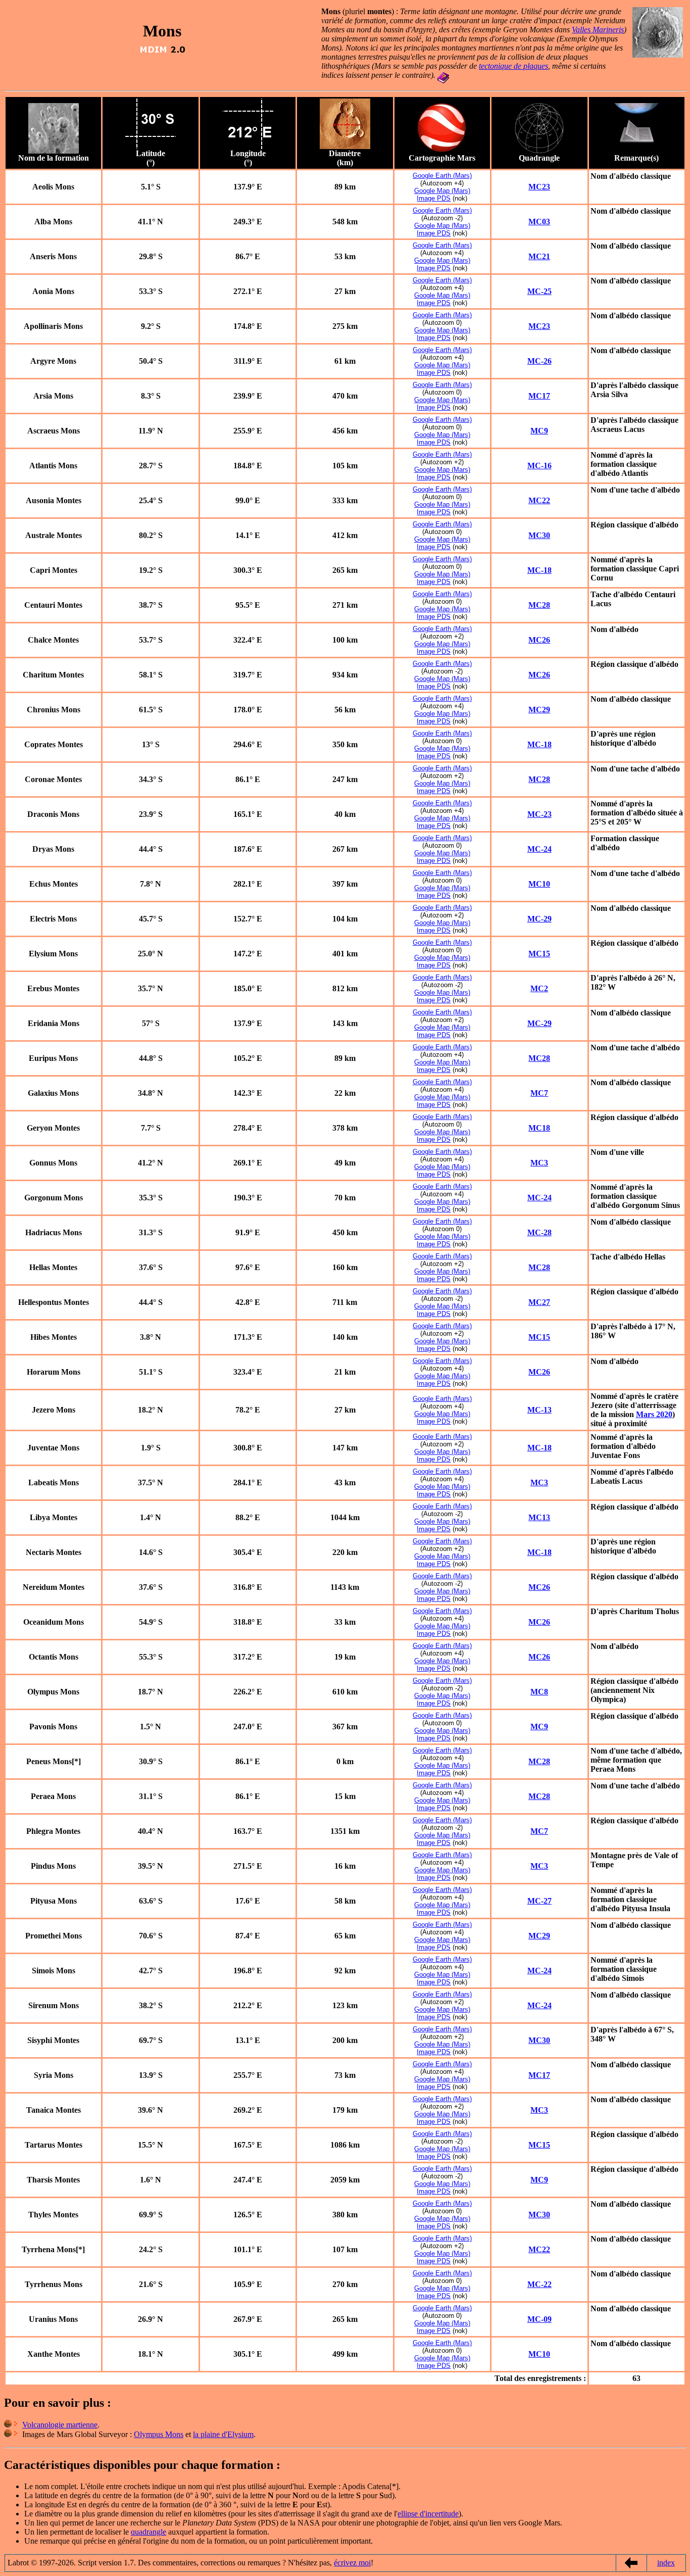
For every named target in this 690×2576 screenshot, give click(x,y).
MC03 (539, 222)
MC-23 (539, 814)
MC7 (539, 1093)
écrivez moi (352, 2563)
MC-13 (539, 1410)
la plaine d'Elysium (223, 2434)
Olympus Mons (159, 2434)
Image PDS (434, 198)
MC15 (539, 954)
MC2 (539, 988)
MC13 (539, 1517)
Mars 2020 (654, 1414)
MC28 (539, 605)
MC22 (539, 500)
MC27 (539, 1302)
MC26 (539, 640)
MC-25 (539, 291)
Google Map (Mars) (442, 191)
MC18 (539, 1128)
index (666, 2563)
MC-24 (539, 849)
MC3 (539, 1163)
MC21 (539, 256)
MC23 (539, 187)
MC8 (539, 1692)
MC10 (539, 884)
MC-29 (539, 919)
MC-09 (539, 2319)
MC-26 (539, 361)
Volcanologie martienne (60, 2425)
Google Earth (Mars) (442, 176)
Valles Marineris (598, 30)
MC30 (539, 535)
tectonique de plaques (513, 66)
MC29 (539, 710)
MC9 (539, 431)
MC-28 (539, 1232)
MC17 (539, 396)
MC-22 (539, 2284)
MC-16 (539, 466)
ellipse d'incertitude (428, 2514)
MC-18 (539, 570)
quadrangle (149, 2532)
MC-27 (539, 1901)
